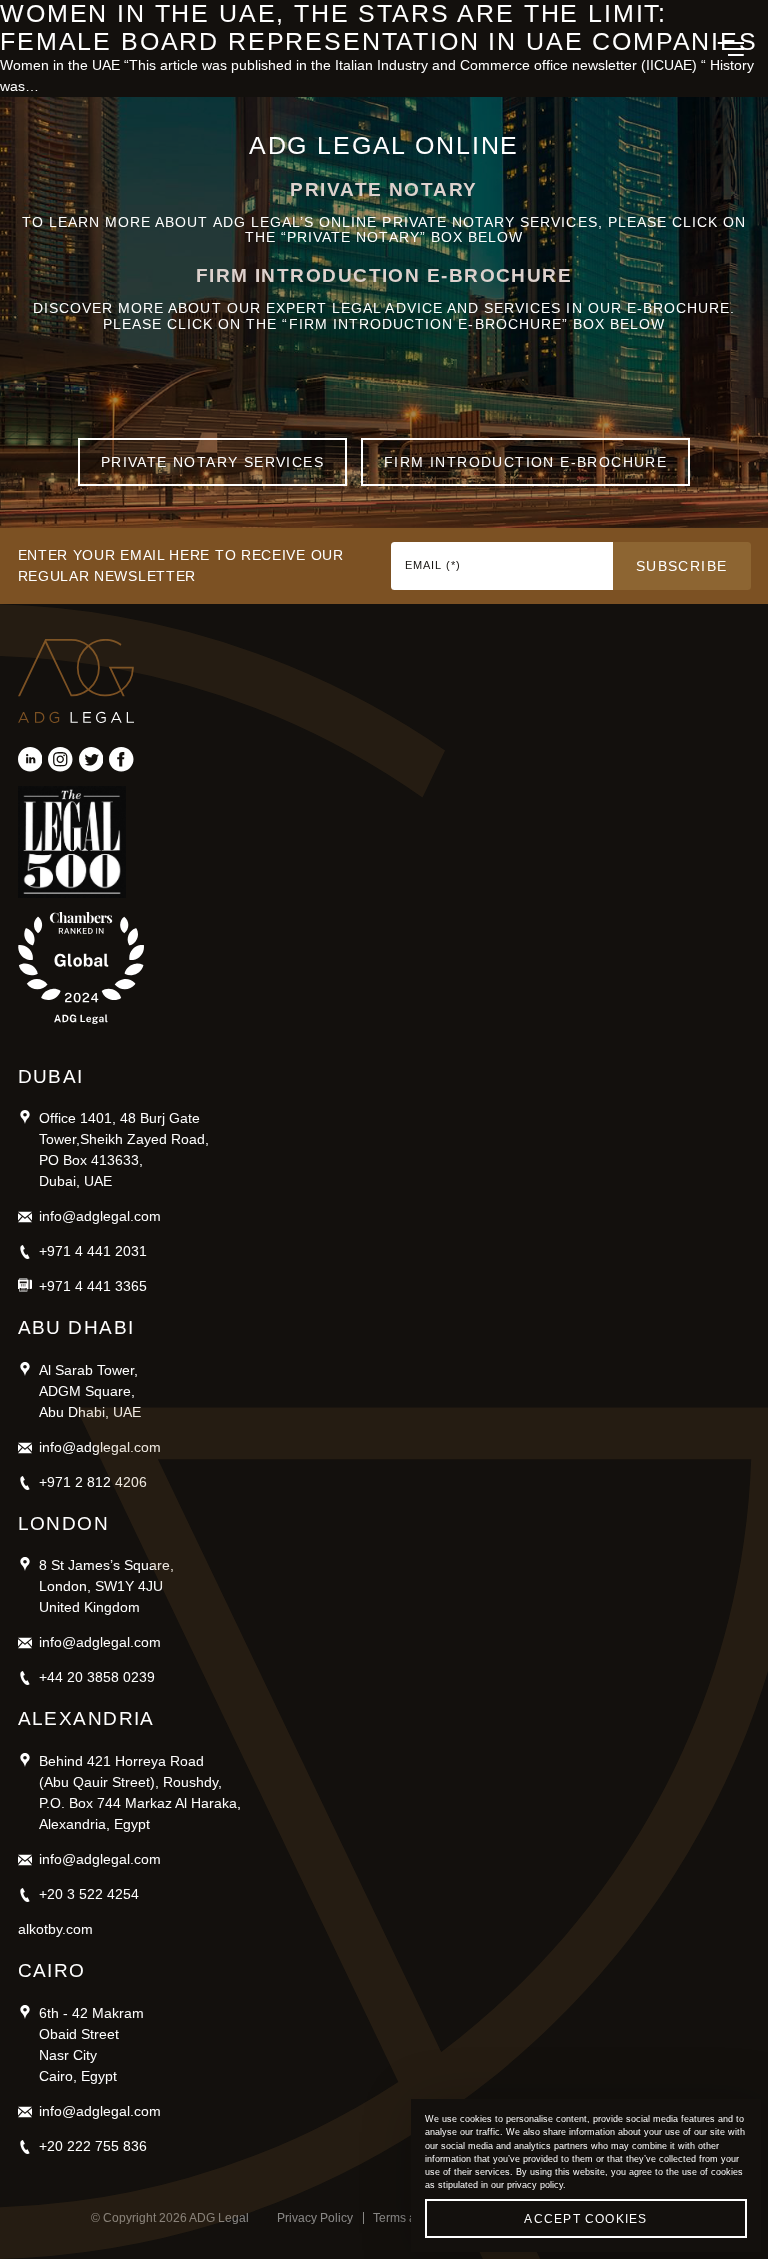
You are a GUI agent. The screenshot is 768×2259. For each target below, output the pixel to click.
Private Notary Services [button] (212, 462)
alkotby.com (55, 1929)
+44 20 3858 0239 (97, 1677)
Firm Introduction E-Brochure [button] (525, 462)
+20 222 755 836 (93, 2146)
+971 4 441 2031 (93, 1251)
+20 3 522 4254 (89, 1894)
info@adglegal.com (100, 1216)
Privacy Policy (315, 2218)
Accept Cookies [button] (585, 2219)
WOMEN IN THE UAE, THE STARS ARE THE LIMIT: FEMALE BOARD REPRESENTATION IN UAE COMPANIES (379, 27)
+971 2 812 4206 (93, 1482)
